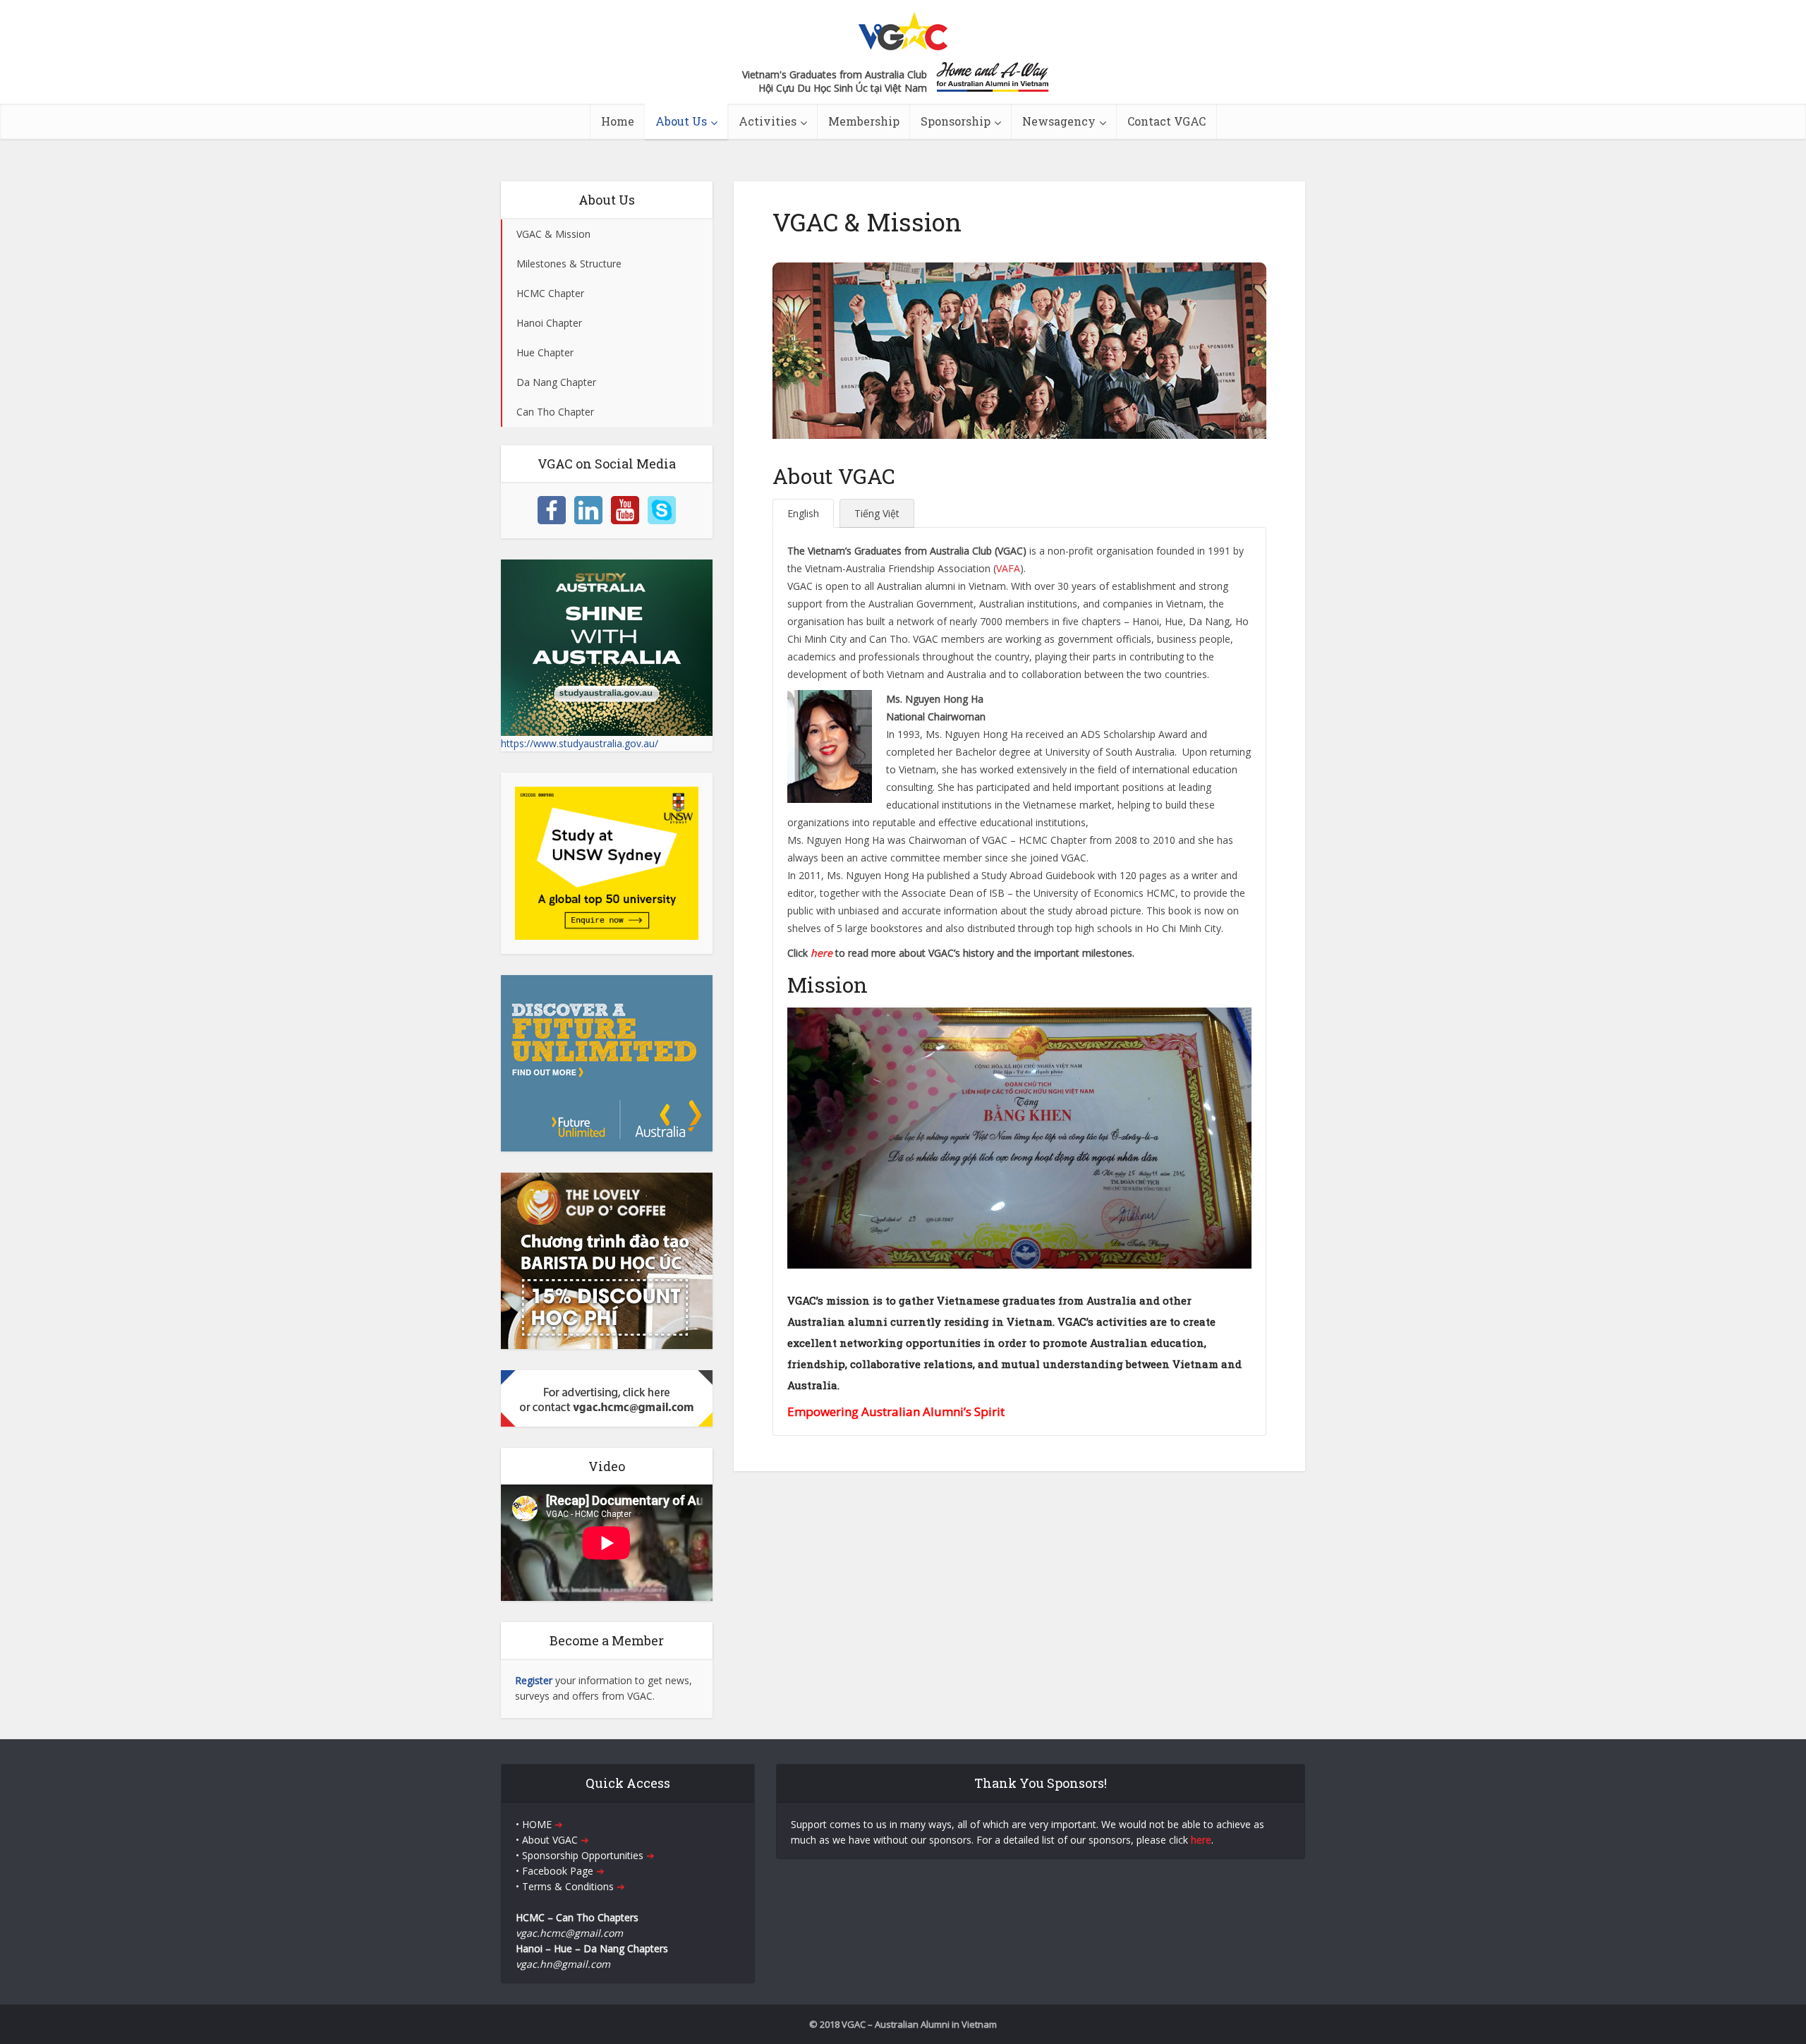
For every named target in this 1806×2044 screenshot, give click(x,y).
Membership (864, 121)
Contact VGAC (1166, 121)
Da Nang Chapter (556, 382)
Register (534, 1680)
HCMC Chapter (550, 293)
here (822, 953)
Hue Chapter (545, 352)
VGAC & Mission (553, 234)
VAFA (1008, 568)
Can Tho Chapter (555, 412)
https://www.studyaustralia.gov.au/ (580, 743)
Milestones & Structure (569, 264)
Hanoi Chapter (549, 323)
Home (618, 121)
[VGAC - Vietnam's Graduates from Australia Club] (903, 27)
